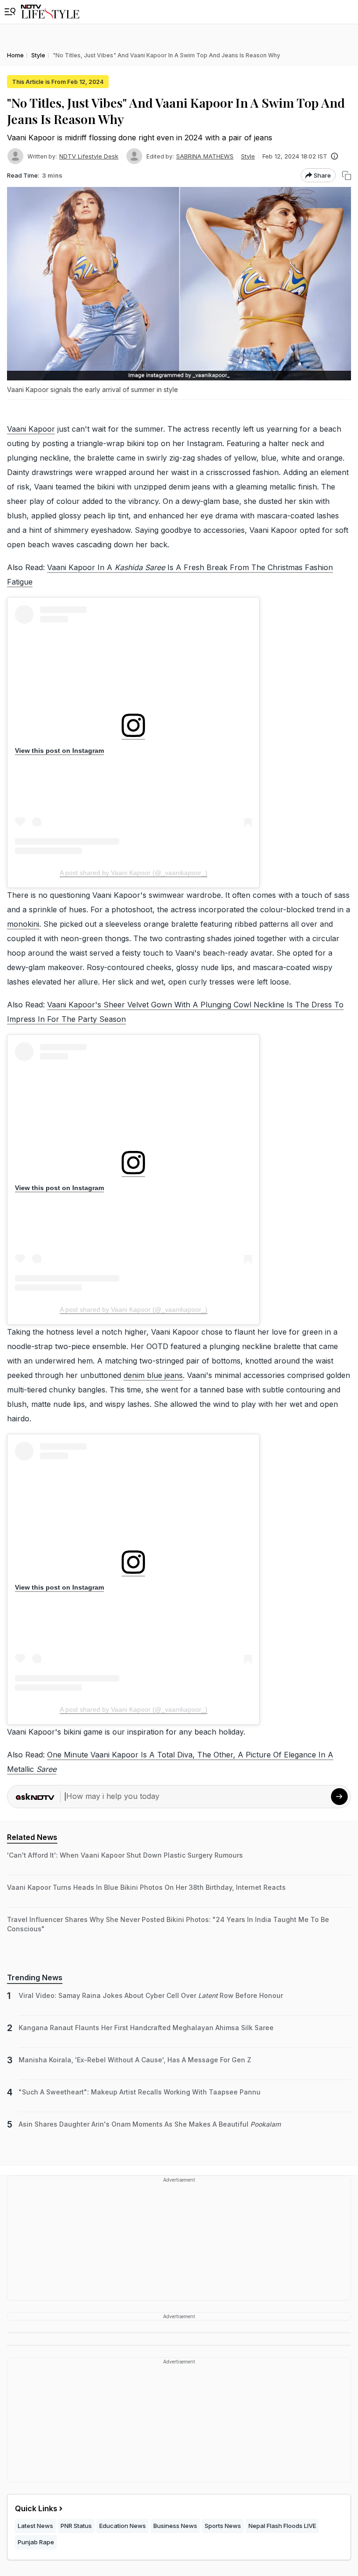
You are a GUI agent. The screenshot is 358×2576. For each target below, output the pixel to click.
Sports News (223, 2526)
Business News (175, 2526)
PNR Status (76, 2526)
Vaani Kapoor (31, 429)
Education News (123, 2526)
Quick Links (36, 2508)
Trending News (35, 1977)
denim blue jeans (153, 1375)
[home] (50, 12)
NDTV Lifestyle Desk (89, 156)
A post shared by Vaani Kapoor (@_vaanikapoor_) (134, 873)
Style (248, 156)
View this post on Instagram (59, 751)
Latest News (35, 2526)
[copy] (347, 176)
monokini (23, 924)
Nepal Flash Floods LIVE (282, 2526)
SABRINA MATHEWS (205, 156)
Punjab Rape (36, 2542)
